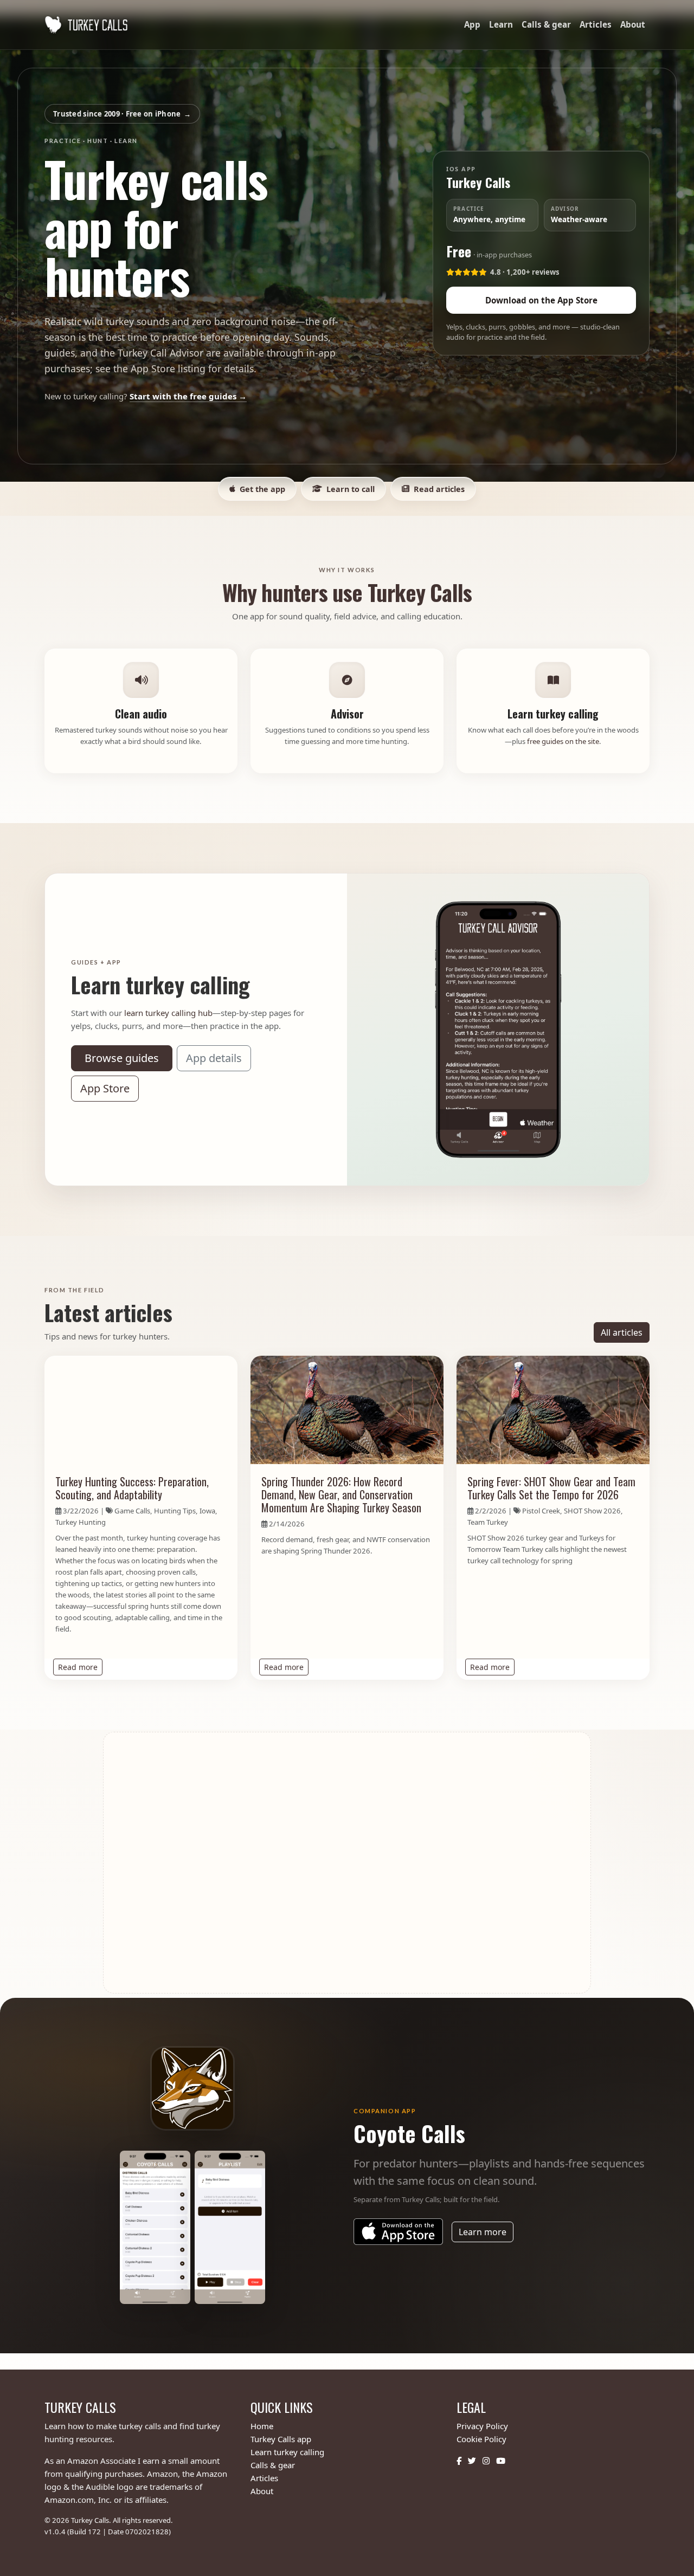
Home (262, 2426)
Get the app (262, 489)
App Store (105, 1088)
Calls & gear (546, 24)
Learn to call (351, 489)
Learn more (486, 2232)
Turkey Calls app (281, 2439)
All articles (622, 1332)
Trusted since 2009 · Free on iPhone (122, 113)
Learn (501, 24)
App (472, 24)
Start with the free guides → (188, 396)
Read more (80, 1667)
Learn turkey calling (287, 2452)
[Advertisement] (347, 1863)
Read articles (439, 489)
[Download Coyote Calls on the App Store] (398, 2232)
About (633, 24)
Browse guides (122, 1058)
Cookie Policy (481, 2439)
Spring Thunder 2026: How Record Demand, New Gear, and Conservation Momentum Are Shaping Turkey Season (341, 1494)
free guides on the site (563, 741)
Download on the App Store (541, 301)
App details (214, 1058)
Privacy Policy (482, 2426)
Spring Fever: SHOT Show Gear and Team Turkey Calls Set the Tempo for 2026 (551, 1488)
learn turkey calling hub (168, 1013)
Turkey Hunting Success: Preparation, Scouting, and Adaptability (132, 1488)
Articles (596, 24)
